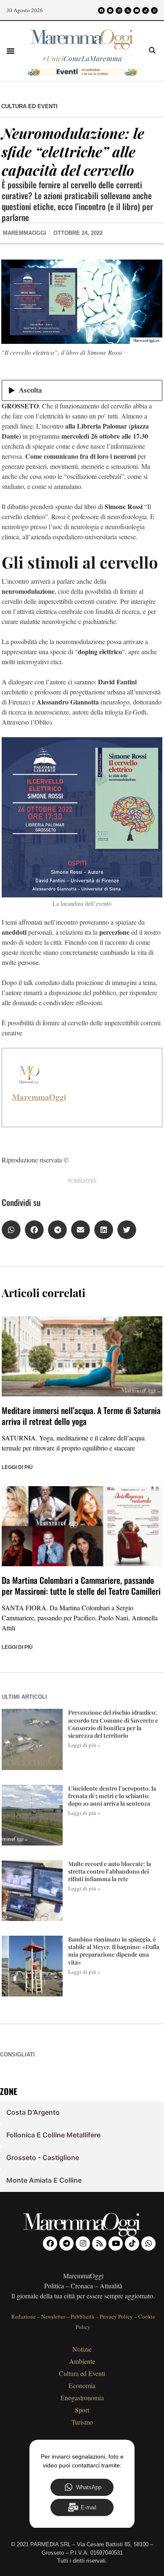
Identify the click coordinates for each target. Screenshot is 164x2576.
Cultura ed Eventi (29, 106)
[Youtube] (137, 10)
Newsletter (53, 2316)
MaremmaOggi (39, 1097)
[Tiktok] (145, 10)
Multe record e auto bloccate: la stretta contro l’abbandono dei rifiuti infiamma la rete (110, 1871)
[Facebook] (101, 10)
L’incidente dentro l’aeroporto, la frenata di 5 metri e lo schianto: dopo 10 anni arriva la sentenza (112, 1796)
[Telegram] (110, 10)
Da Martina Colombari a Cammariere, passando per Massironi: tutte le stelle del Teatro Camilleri (81, 1586)
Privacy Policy (116, 2316)
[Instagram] (119, 10)
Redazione (24, 2316)
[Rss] (128, 10)
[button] (11, 51)
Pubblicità (82, 2316)
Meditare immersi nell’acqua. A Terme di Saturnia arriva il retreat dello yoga (81, 1416)
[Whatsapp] (154, 10)
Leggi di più (17, 1467)
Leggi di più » (84, 1745)
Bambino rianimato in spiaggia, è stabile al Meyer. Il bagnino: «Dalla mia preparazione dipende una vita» (114, 1951)
